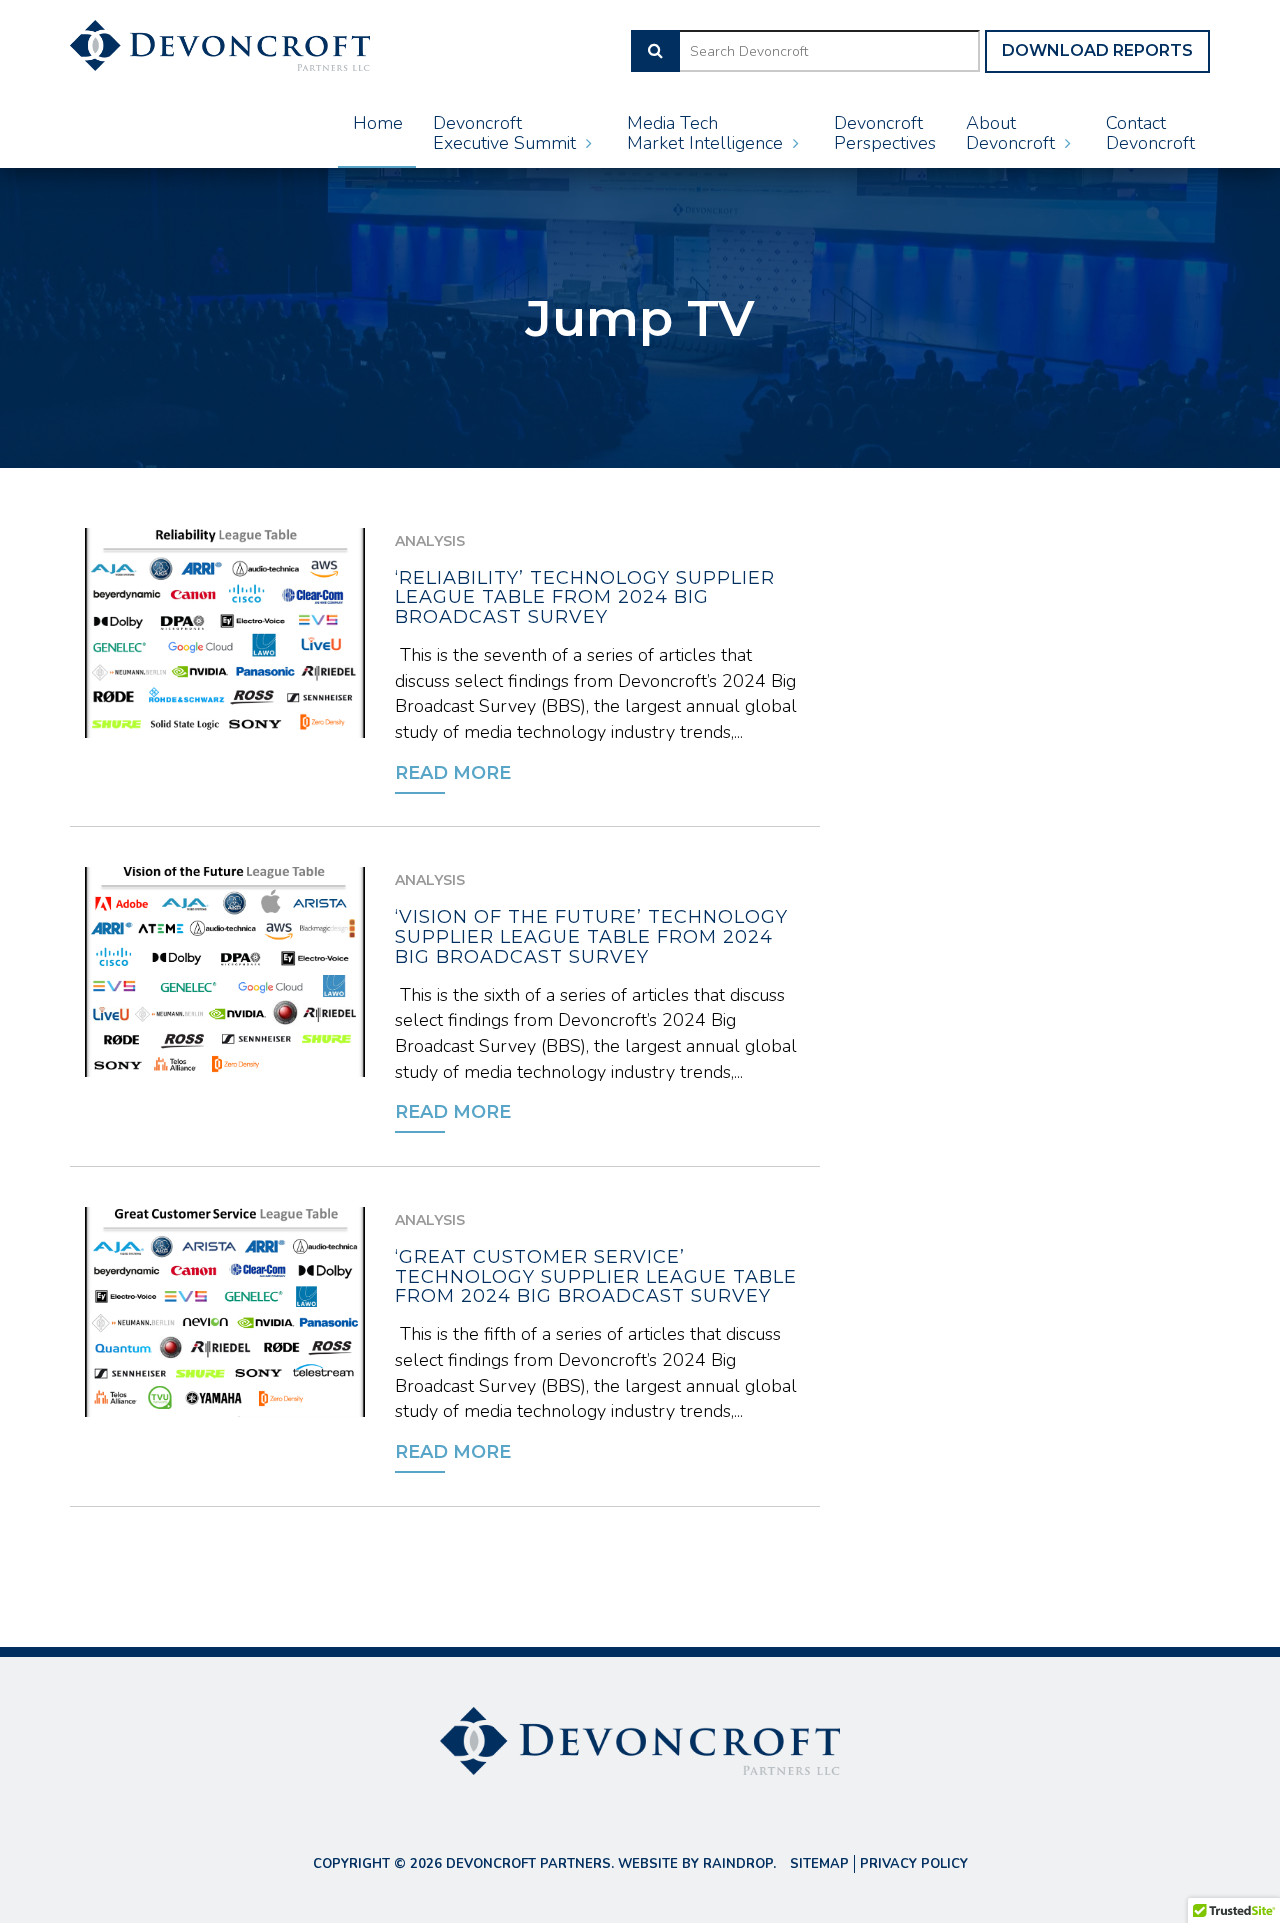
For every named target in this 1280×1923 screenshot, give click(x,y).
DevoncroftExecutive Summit (507, 133)
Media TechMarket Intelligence (707, 133)
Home (378, 123)
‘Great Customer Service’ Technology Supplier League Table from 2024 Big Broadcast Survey (596, 1277)
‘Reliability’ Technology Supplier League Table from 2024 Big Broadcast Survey (585, 598)
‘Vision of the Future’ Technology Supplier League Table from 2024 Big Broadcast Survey (591, 937)
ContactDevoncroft (1150, 133)
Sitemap (819, 1864)
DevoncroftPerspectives (885, 133)
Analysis (430, 541)
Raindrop (738, 1864)
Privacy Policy (914, 1864)
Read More (453, 773)
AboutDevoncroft (1013, 133)
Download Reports (1097, 50)
